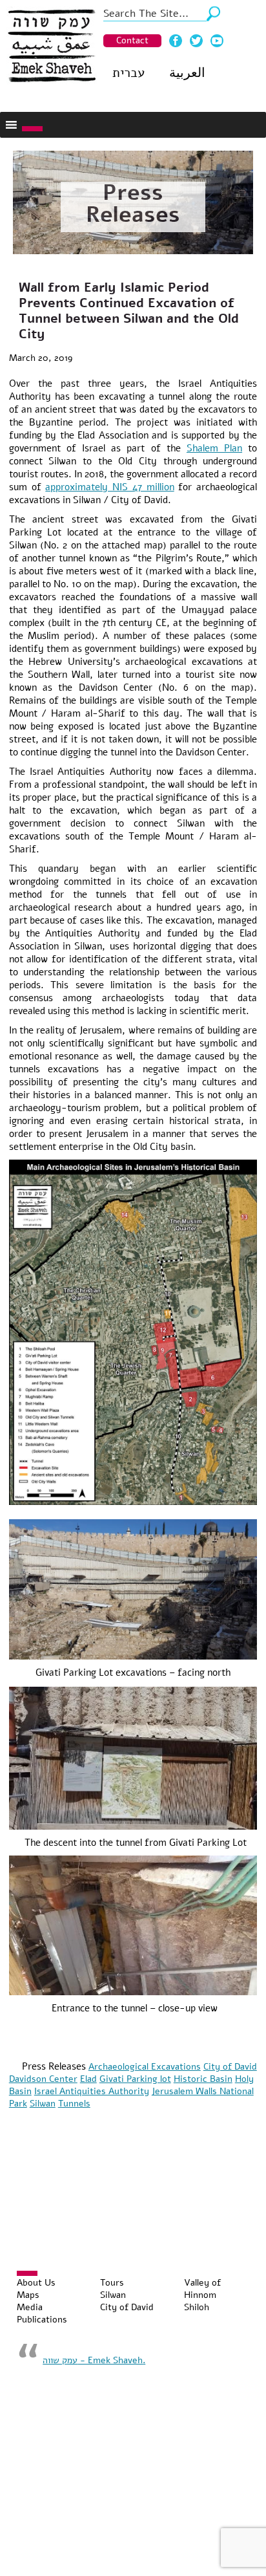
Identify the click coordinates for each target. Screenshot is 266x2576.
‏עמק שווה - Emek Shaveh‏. (94, 2360)
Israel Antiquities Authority (92, 2091)
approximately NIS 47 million (109, 487)
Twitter (196, 41)
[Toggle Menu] (32, 129)
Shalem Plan (214, 448)
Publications (42, 2320)
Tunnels (74, 2104)
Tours (112, 2283)
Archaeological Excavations (145, 2067)
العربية (187, 73)
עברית (128, 73)
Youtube (217, 41)
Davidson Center (43, 2079)
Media (30, 2307)
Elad (88, 2079)
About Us (36, 2283)
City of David (230, 2067)
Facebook (176, 41)
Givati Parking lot (135, 2079)
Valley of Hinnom (202, 2289)
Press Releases (133, 204)
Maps (28, 2295)
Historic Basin (203, 2079)
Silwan (43, 2104)
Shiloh (197, 2307)
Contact (132, 40)
